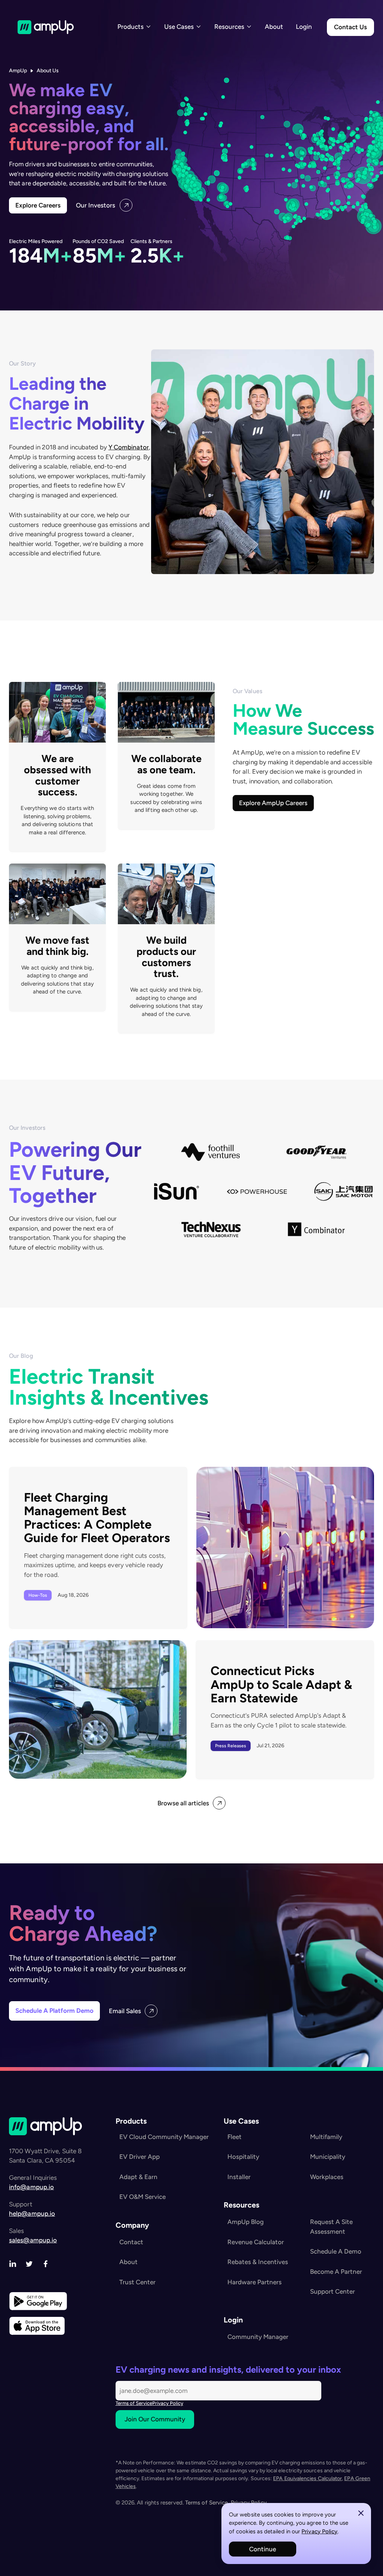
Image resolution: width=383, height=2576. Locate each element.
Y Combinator (129, 447)
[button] (134, 27)
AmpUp (18, 71)
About (274, 27)
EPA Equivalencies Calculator (307, 2478)
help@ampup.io (32, 2214)
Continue (263, 2549)
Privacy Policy (319, 2531)
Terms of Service (134, 2403)
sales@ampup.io (33, 2240)
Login (304, 27)
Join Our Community (155, 2419)
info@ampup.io (31, 2187)
